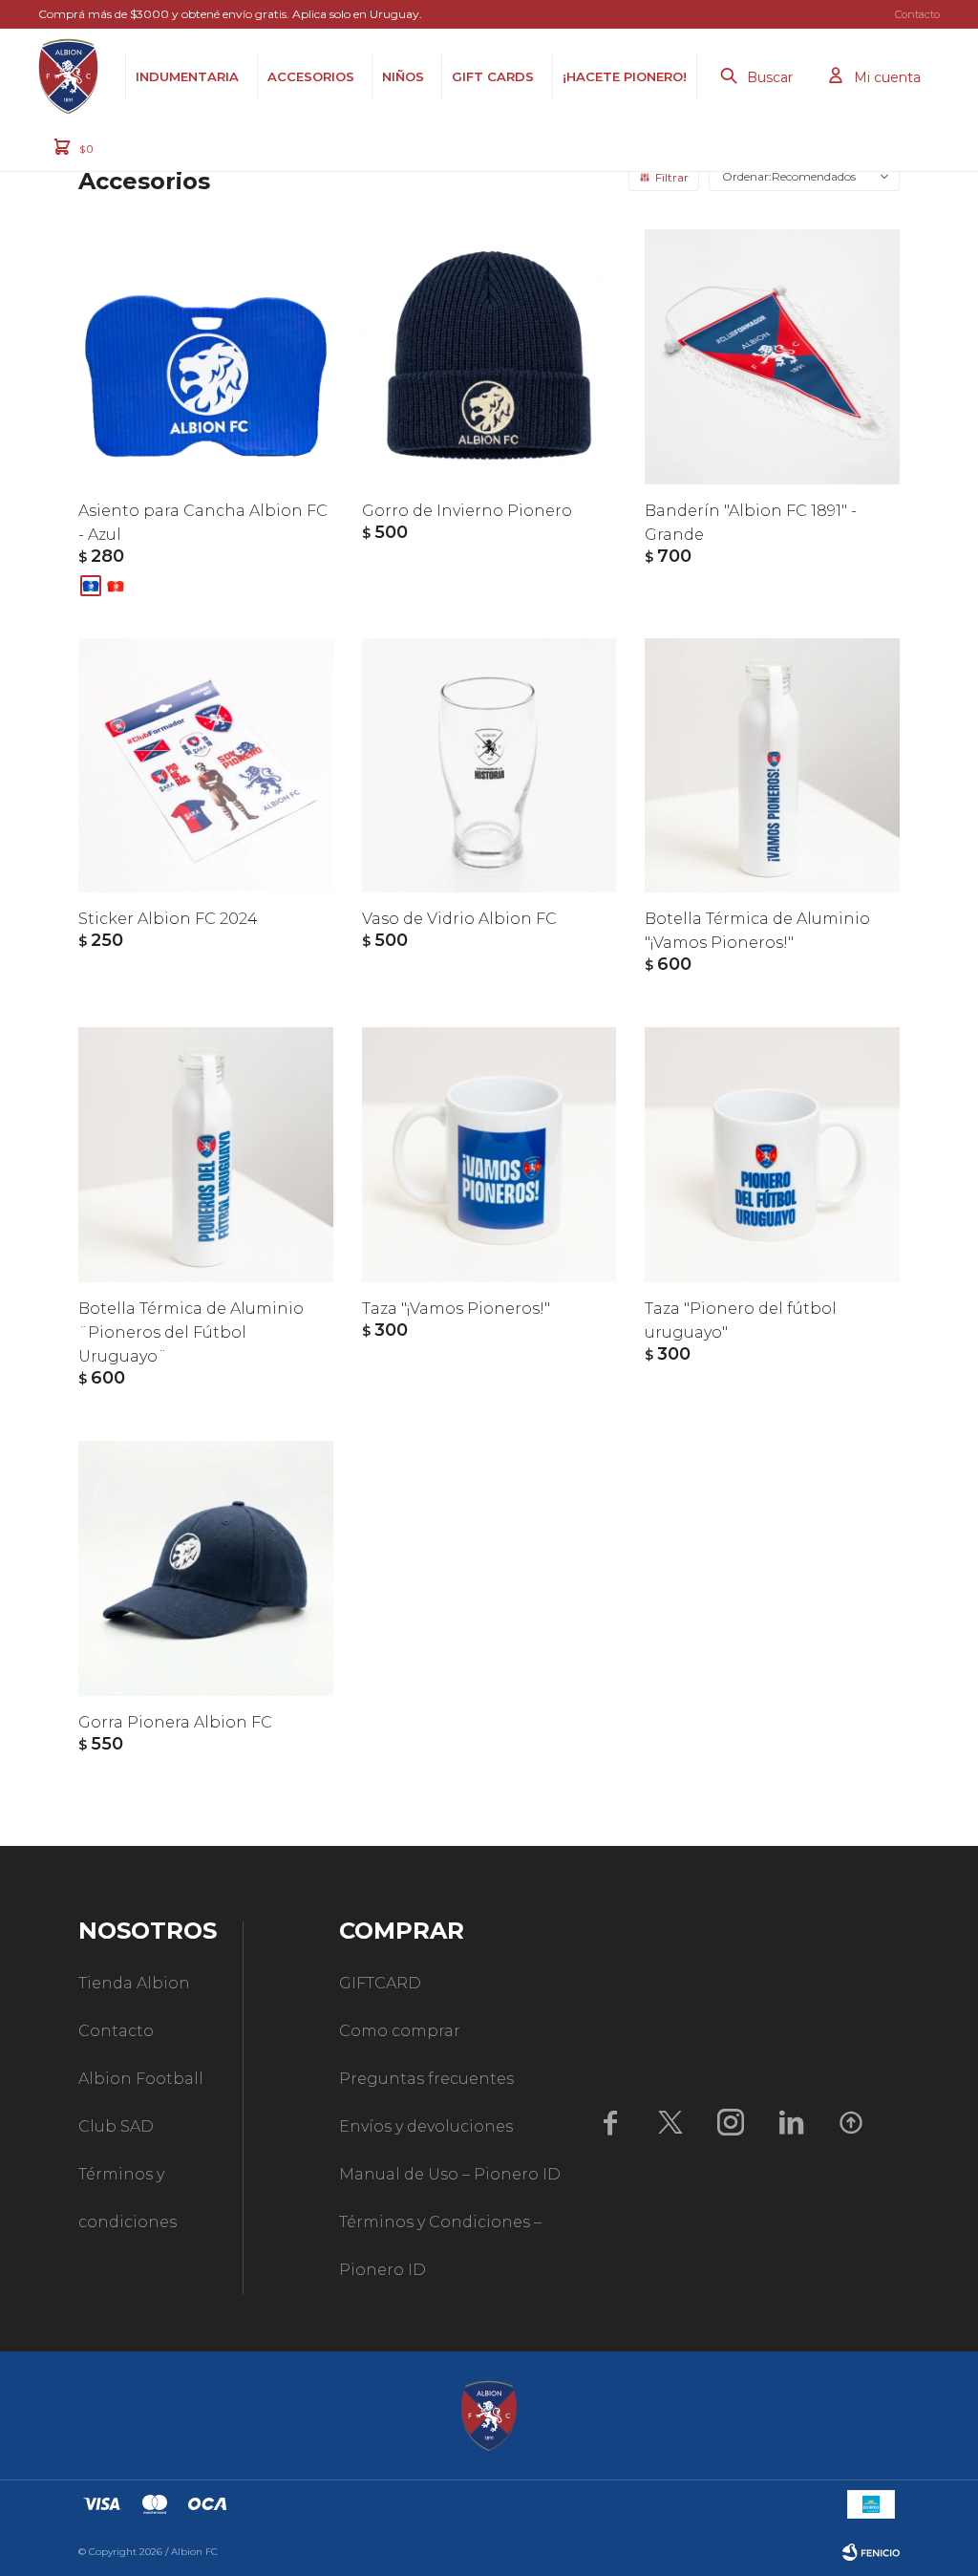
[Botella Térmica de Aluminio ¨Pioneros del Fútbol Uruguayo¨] (206, 1155)
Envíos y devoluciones (426, 2126)
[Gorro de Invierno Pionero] (489, 357)
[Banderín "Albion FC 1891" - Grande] (772, 357)
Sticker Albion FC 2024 (168, 919)
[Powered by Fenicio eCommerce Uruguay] (871, 2552)
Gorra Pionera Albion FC (175, 1722)
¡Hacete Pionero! (625, 76)
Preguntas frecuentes (426, 2079)
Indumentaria (187, 76)
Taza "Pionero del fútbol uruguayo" (741, 1320)
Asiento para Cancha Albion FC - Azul (203, 523)
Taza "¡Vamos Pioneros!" (456, 1309)
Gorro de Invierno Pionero (467, 511)
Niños (403, 76)
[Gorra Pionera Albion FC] (206, 1568)
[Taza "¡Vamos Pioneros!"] (489, 1155)
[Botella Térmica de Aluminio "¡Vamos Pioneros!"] (772, 766)
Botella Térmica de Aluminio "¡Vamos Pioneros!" (757, 931)
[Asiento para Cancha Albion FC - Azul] (206, 357)
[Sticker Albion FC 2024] (206, 766)
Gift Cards (493, 76)
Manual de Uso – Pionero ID (450, 2174)
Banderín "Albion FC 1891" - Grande (751, 523)
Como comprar (400, 2031)
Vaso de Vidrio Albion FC (459, 919)
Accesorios (311, 76)
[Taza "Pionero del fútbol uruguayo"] (772, 1155)
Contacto (917, 14)
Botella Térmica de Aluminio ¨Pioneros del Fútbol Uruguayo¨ (191, 1332)
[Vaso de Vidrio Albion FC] (489, 766)
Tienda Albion (134, 1983)
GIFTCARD (380, 1983)
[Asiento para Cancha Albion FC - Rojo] (116, 586)
